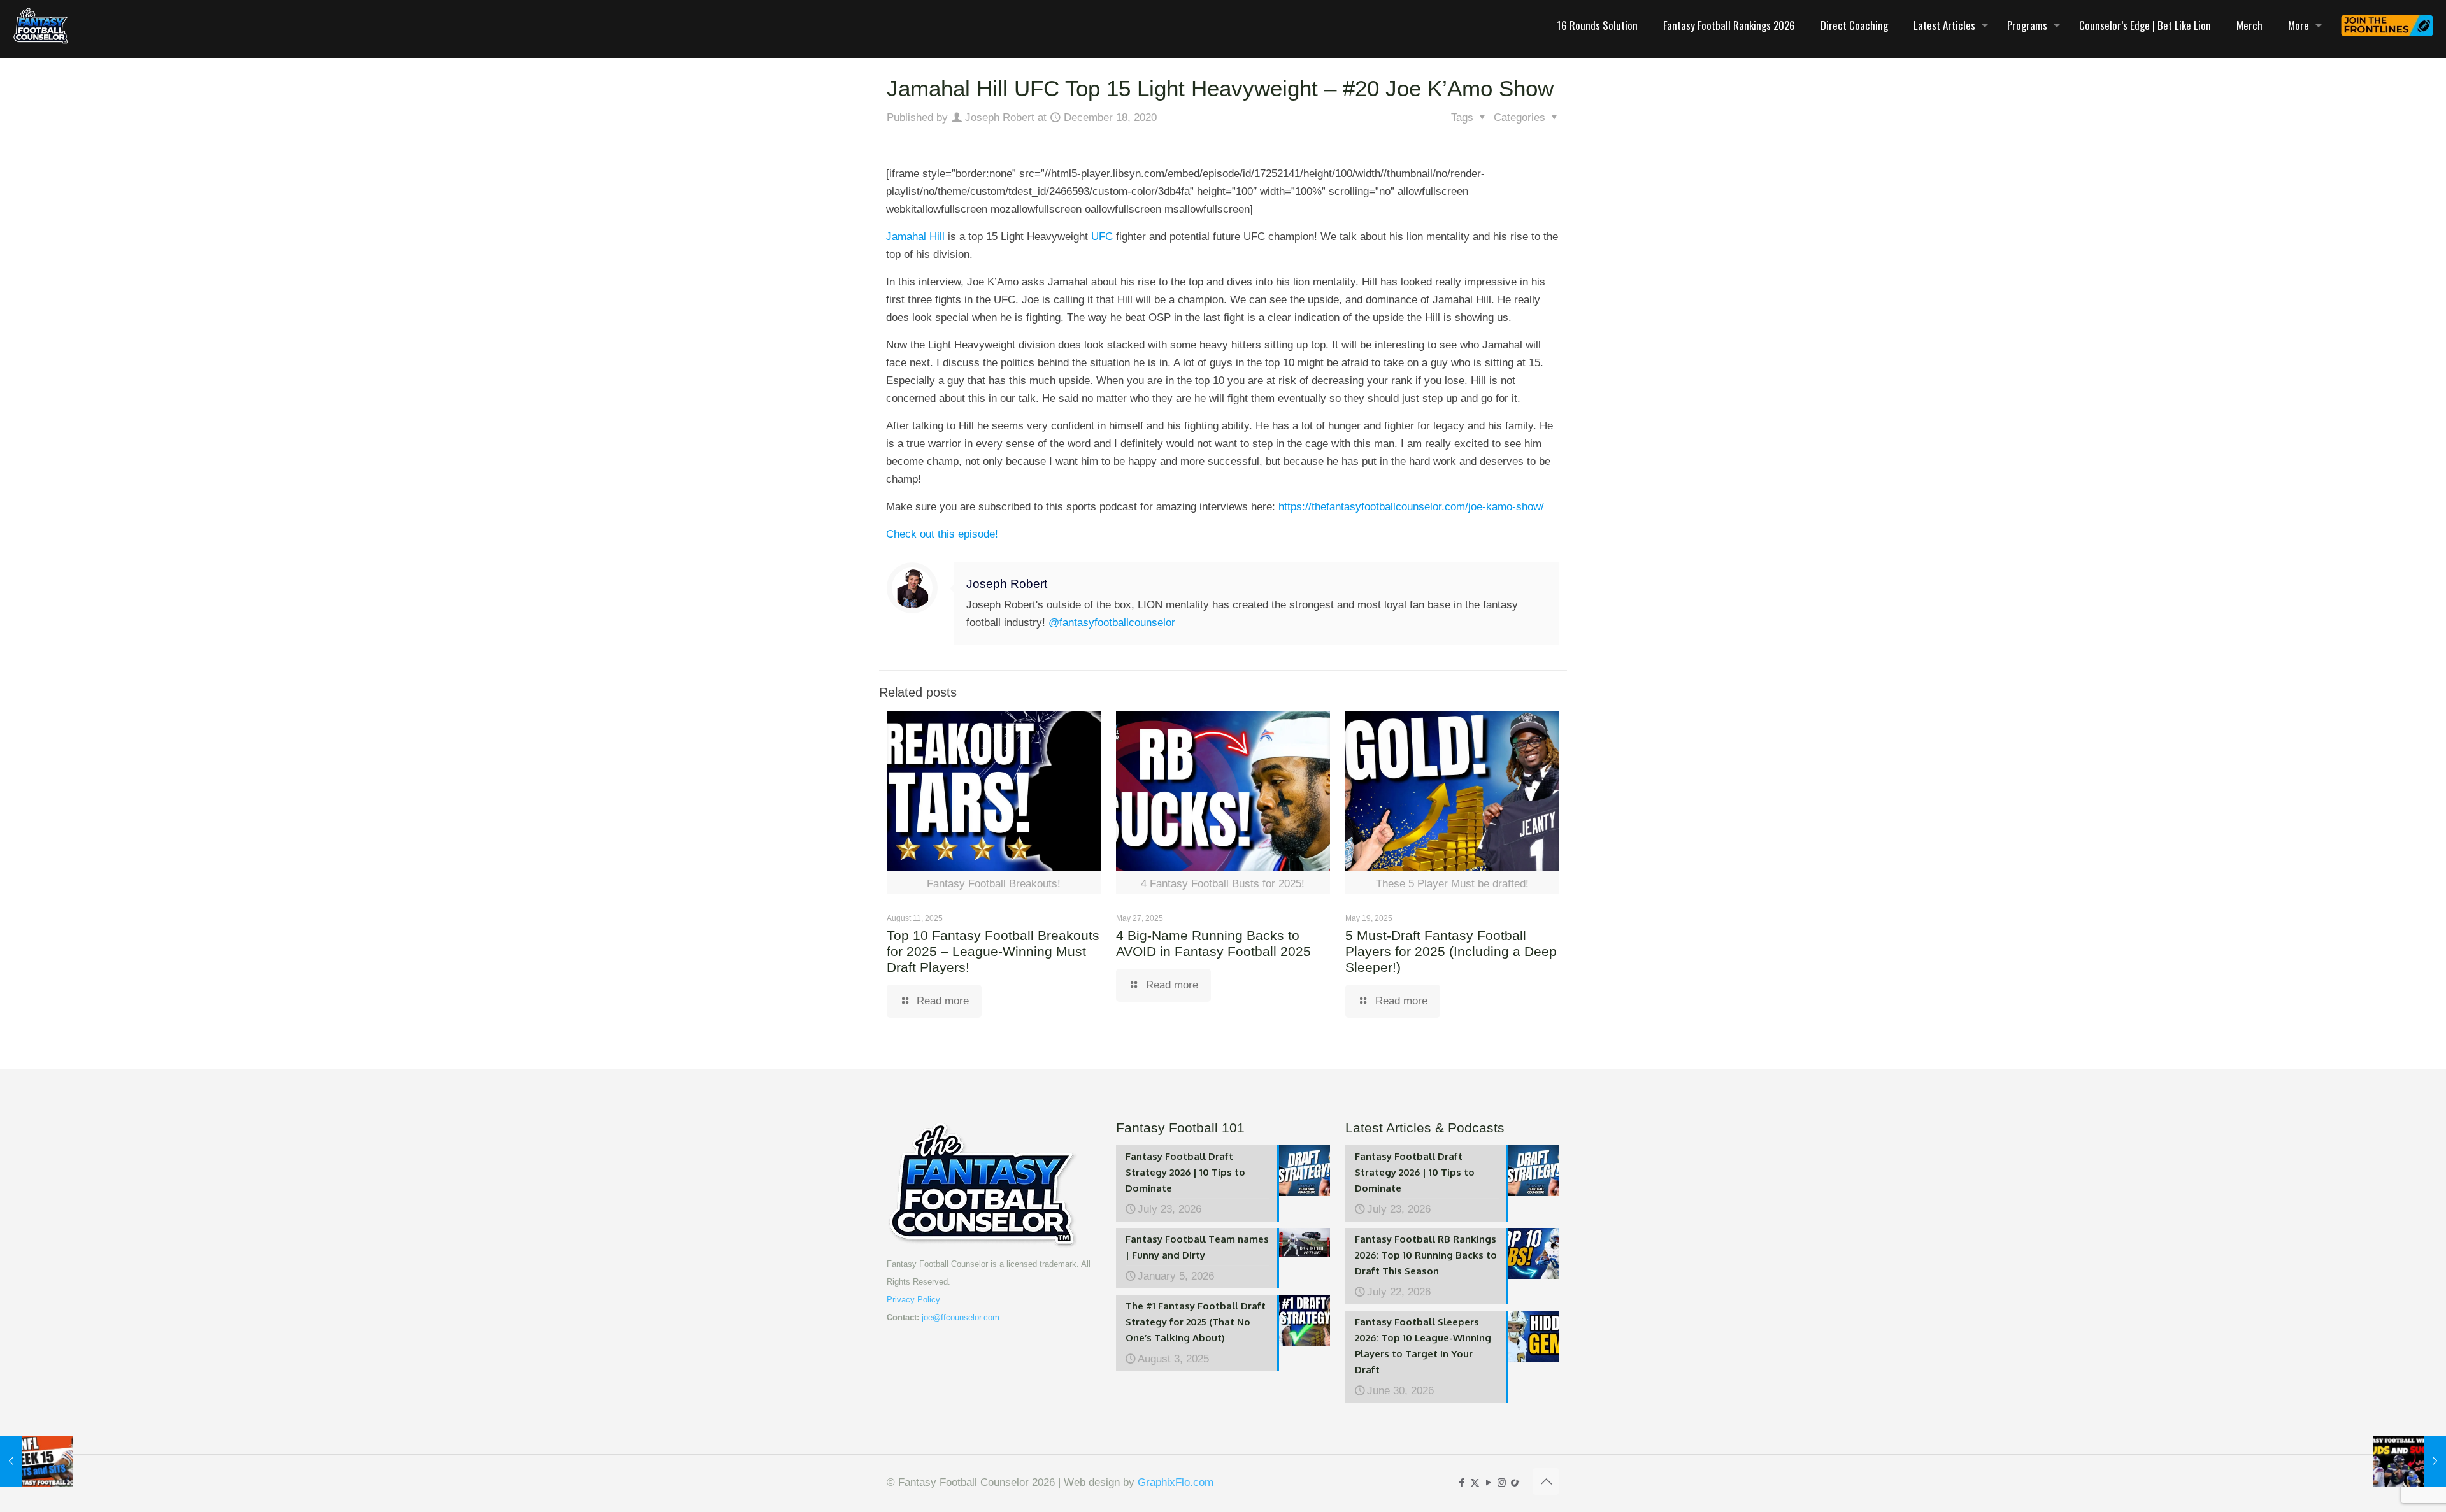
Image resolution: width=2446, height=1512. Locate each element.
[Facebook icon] (1462, 1482)
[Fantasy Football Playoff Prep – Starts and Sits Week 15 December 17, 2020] (37, 1461)
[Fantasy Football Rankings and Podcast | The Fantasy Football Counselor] (41, 25)
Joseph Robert (1000, 118)
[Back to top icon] (1546, 1481)
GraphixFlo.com (1176, 1482)
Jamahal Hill (915, 237)
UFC (1102, 237)
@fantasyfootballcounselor (1112, 623)
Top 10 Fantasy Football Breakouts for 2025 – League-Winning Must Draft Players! (993, 951)
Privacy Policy (913, 1300)
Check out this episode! (942, 534)
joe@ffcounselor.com (961, 1317)
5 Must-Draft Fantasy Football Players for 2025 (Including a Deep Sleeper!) (1451, 951)
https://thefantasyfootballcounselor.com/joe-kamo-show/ (1411, 507)
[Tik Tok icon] (1515, 1482)
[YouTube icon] (1488, 1482)
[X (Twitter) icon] (1475, 1482)
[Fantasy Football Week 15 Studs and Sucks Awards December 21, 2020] (2409, 1461)
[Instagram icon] (1502, 1482)
